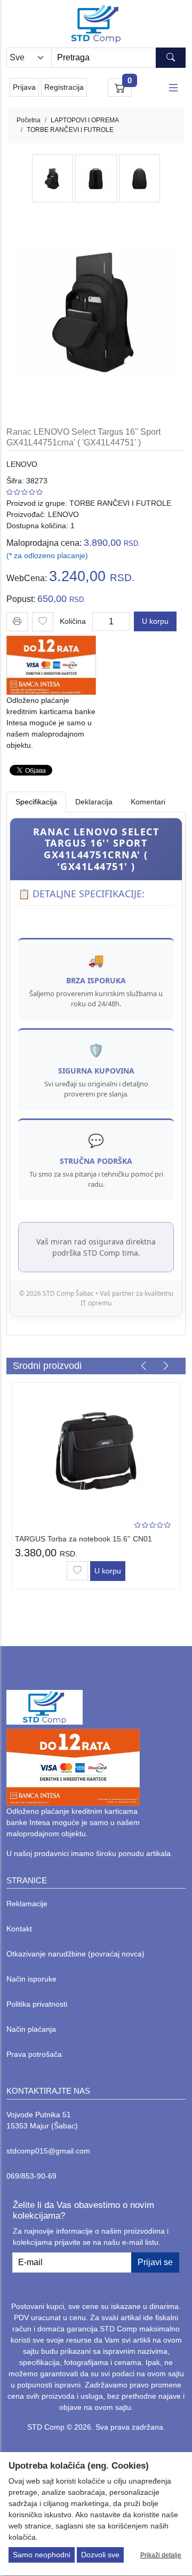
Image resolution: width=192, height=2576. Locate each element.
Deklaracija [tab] (94, 802)
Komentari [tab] (148, 802)
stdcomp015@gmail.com (48, 2151)
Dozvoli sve (100, 2555)
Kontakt (19, 1929)
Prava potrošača (34, 2054)
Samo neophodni (42, 2555)
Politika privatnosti (37, 2004)
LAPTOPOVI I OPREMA (85, 120)
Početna (29, 120)
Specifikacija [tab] (36, 802)
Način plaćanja (31, 2029)
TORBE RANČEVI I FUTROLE (70, 130)
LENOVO (22, 464)
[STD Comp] (96, 24)
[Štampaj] (17, 621)
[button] (143, 1366)
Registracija (64, 87)
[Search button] (171, 58)
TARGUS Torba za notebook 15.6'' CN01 (83, 1539)
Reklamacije (27, 1904)
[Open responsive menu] (173, 88)
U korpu (155, 621)
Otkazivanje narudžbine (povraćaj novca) (75, 1954)
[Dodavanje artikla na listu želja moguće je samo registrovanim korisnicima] (43, 622)
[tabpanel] (96, 1067)
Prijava (24, 87)
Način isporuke (31, 1979)
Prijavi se (155, 2262)
